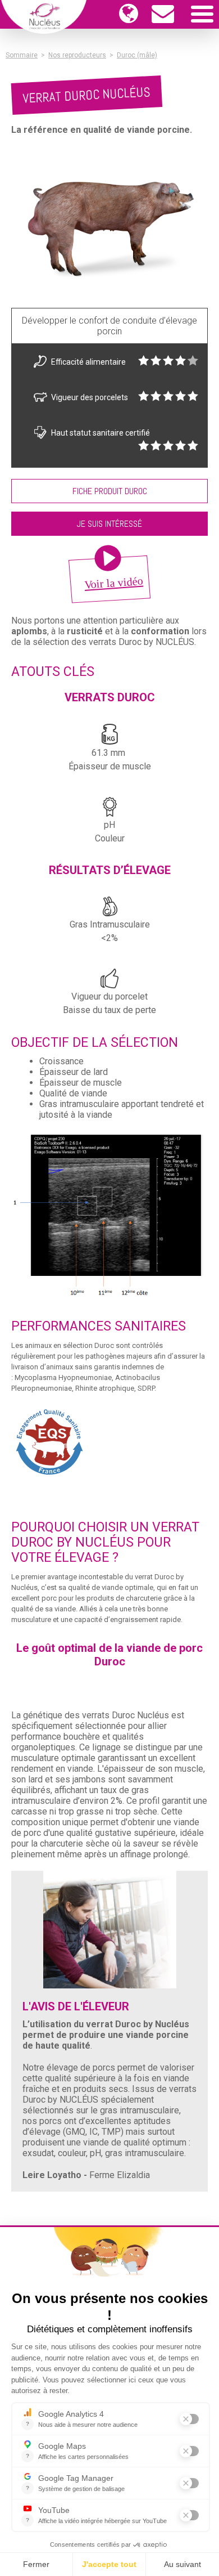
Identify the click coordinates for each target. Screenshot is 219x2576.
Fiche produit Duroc (110, 491)
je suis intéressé (109, 524)
